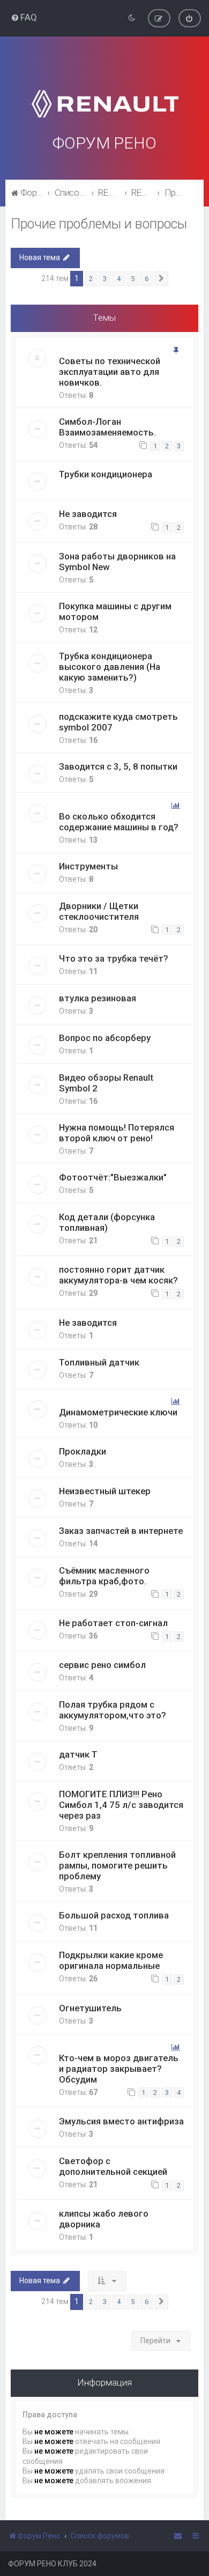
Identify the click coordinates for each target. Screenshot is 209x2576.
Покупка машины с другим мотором (115, 611)
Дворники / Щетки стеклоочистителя (99, 911)
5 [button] (133, 279)
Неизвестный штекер (105, 1491)
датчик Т (78, 1754)
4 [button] (119, 279)
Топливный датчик (99, 1362)
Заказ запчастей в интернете (121, 1531)
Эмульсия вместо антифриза (121, 2121)
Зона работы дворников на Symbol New (117, 562)
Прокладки (83, 1451)
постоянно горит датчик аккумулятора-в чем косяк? (118, 1275)
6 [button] (147, 279)
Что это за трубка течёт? (114, 958)
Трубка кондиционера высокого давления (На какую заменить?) (110, 667)
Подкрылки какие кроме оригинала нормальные (111, 1960)
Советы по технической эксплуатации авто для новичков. (110, 372)
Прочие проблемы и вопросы (99, 224)
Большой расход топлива (114, 1915)
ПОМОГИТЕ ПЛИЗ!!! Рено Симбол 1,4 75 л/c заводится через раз (121, 1805)
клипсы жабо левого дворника (104, 2219)
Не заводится (88, 514)
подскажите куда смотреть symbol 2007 (118, 722)
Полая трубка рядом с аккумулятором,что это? (113, 1710)
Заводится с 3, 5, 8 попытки (118, 766)
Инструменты (88, 866)
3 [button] (105, 279)
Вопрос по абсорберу (105, 1038)
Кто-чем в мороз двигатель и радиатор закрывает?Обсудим (119, 2069)
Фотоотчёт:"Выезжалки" (113, 1177)
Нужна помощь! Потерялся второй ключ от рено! (117, 1133)
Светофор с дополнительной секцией (113, 2166)
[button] (161, 279)
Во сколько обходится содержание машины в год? (119, 822)
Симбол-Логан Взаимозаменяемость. (107, 427)
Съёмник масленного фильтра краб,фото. (104, 1576)
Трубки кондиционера (106, 474)
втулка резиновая (98, 998)
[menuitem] (24, 17)
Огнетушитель (90, 2008)
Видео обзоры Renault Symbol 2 (106, 1083)
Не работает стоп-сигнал (113, 1623)
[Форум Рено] (104, 90)
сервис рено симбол (102, 1665)
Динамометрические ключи (118, 1412)
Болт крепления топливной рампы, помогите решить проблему (117, 1865)
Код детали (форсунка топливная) (107, 1222)
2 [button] (91, 279)
